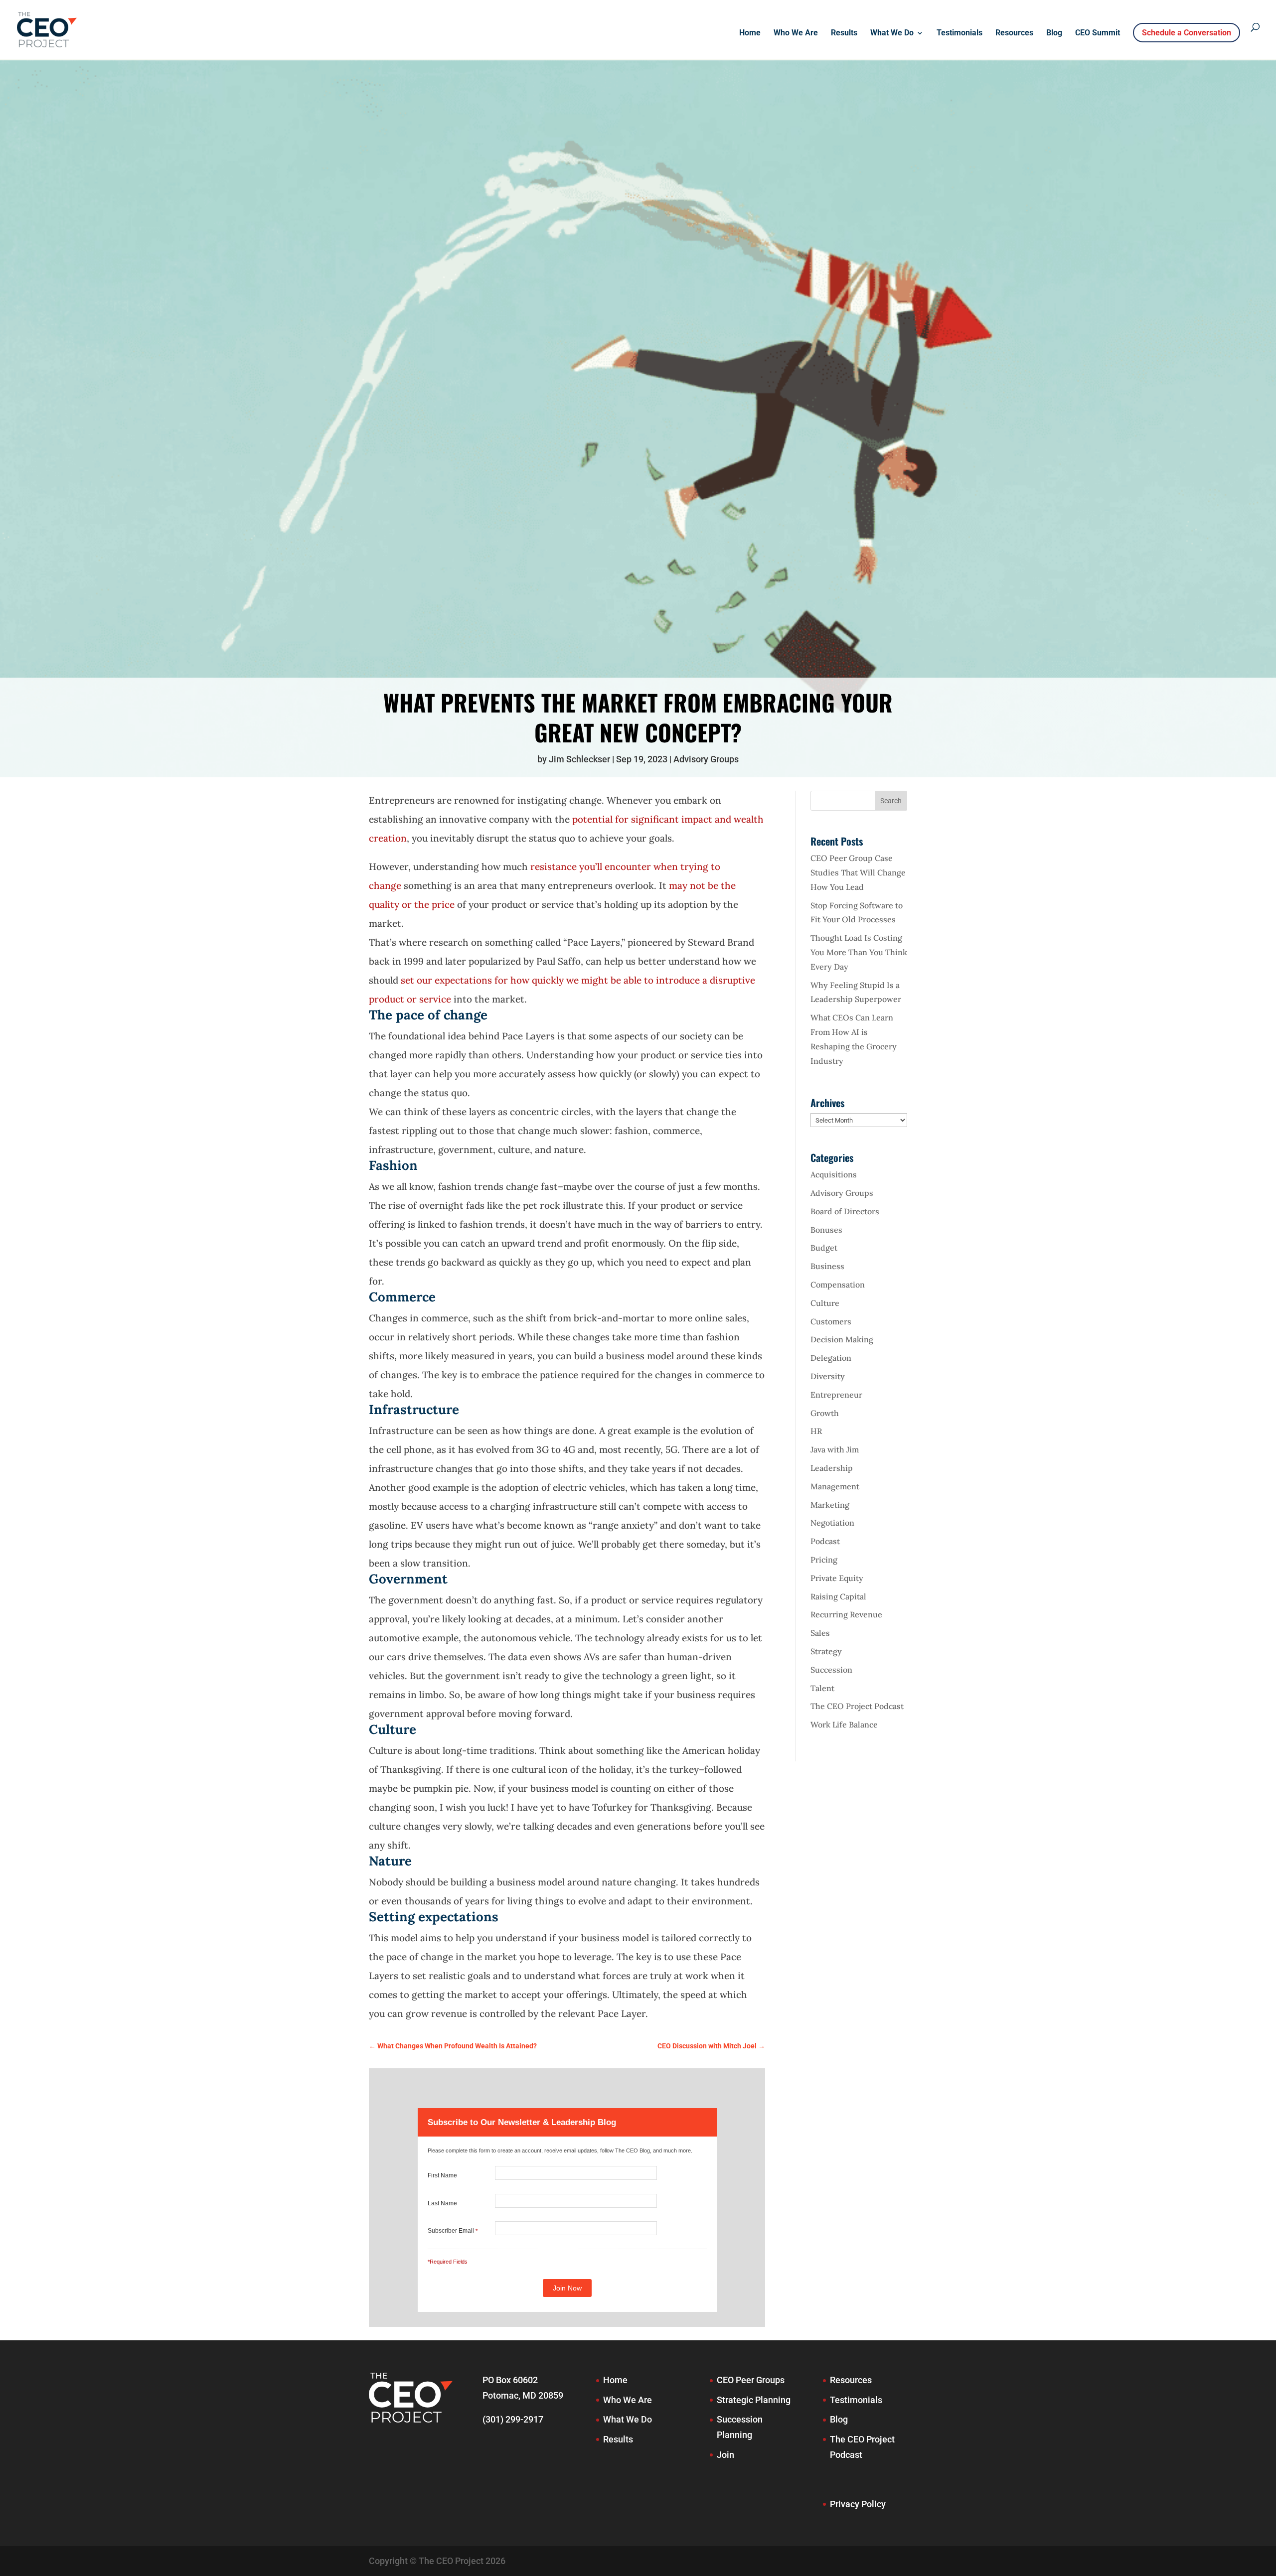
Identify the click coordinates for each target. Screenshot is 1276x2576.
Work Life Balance (844, 1724)
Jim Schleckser (579, 759)
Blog (1054, 33)
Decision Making (842, 1339)
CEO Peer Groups (751, 2380)
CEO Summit (1098, 33)
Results (844, 33)
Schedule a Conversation (1187, 33)
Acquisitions (834, 1174)
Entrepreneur (836, 1395)
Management (835, 1486)
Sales (820, 1633)
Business (827, 1266)
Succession (831, 1670)
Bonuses (826, 1230)
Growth (825, 1413)
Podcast (825, 1541)
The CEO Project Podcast (857, 1706)
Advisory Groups (706, 759)
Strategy (826, 1651)
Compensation (838, 1285)
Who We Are (796, 33)
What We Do (892, 33)
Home (750, 33)
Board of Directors (845, 1211)
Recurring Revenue (846, 1614)
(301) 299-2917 (513, 2419)
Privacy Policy (858, 2504)
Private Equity (837, 1578)
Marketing (830, 1505)
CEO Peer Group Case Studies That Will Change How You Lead (858, 872)
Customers (831, 1321)
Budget (824, 1248)
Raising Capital (838, 1596)
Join (725, 2455)
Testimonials (959, 33)
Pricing (824, 1560)
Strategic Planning (754, 2400)
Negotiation (832, 1523)
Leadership (832, 1468)
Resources (1014, 33)
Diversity (828, 1376)
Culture (825, 1303)
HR (816, 1431)
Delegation (831, 1358)
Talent (822, 1688)
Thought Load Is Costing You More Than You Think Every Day (859, 952)
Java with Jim (835, 1449)
